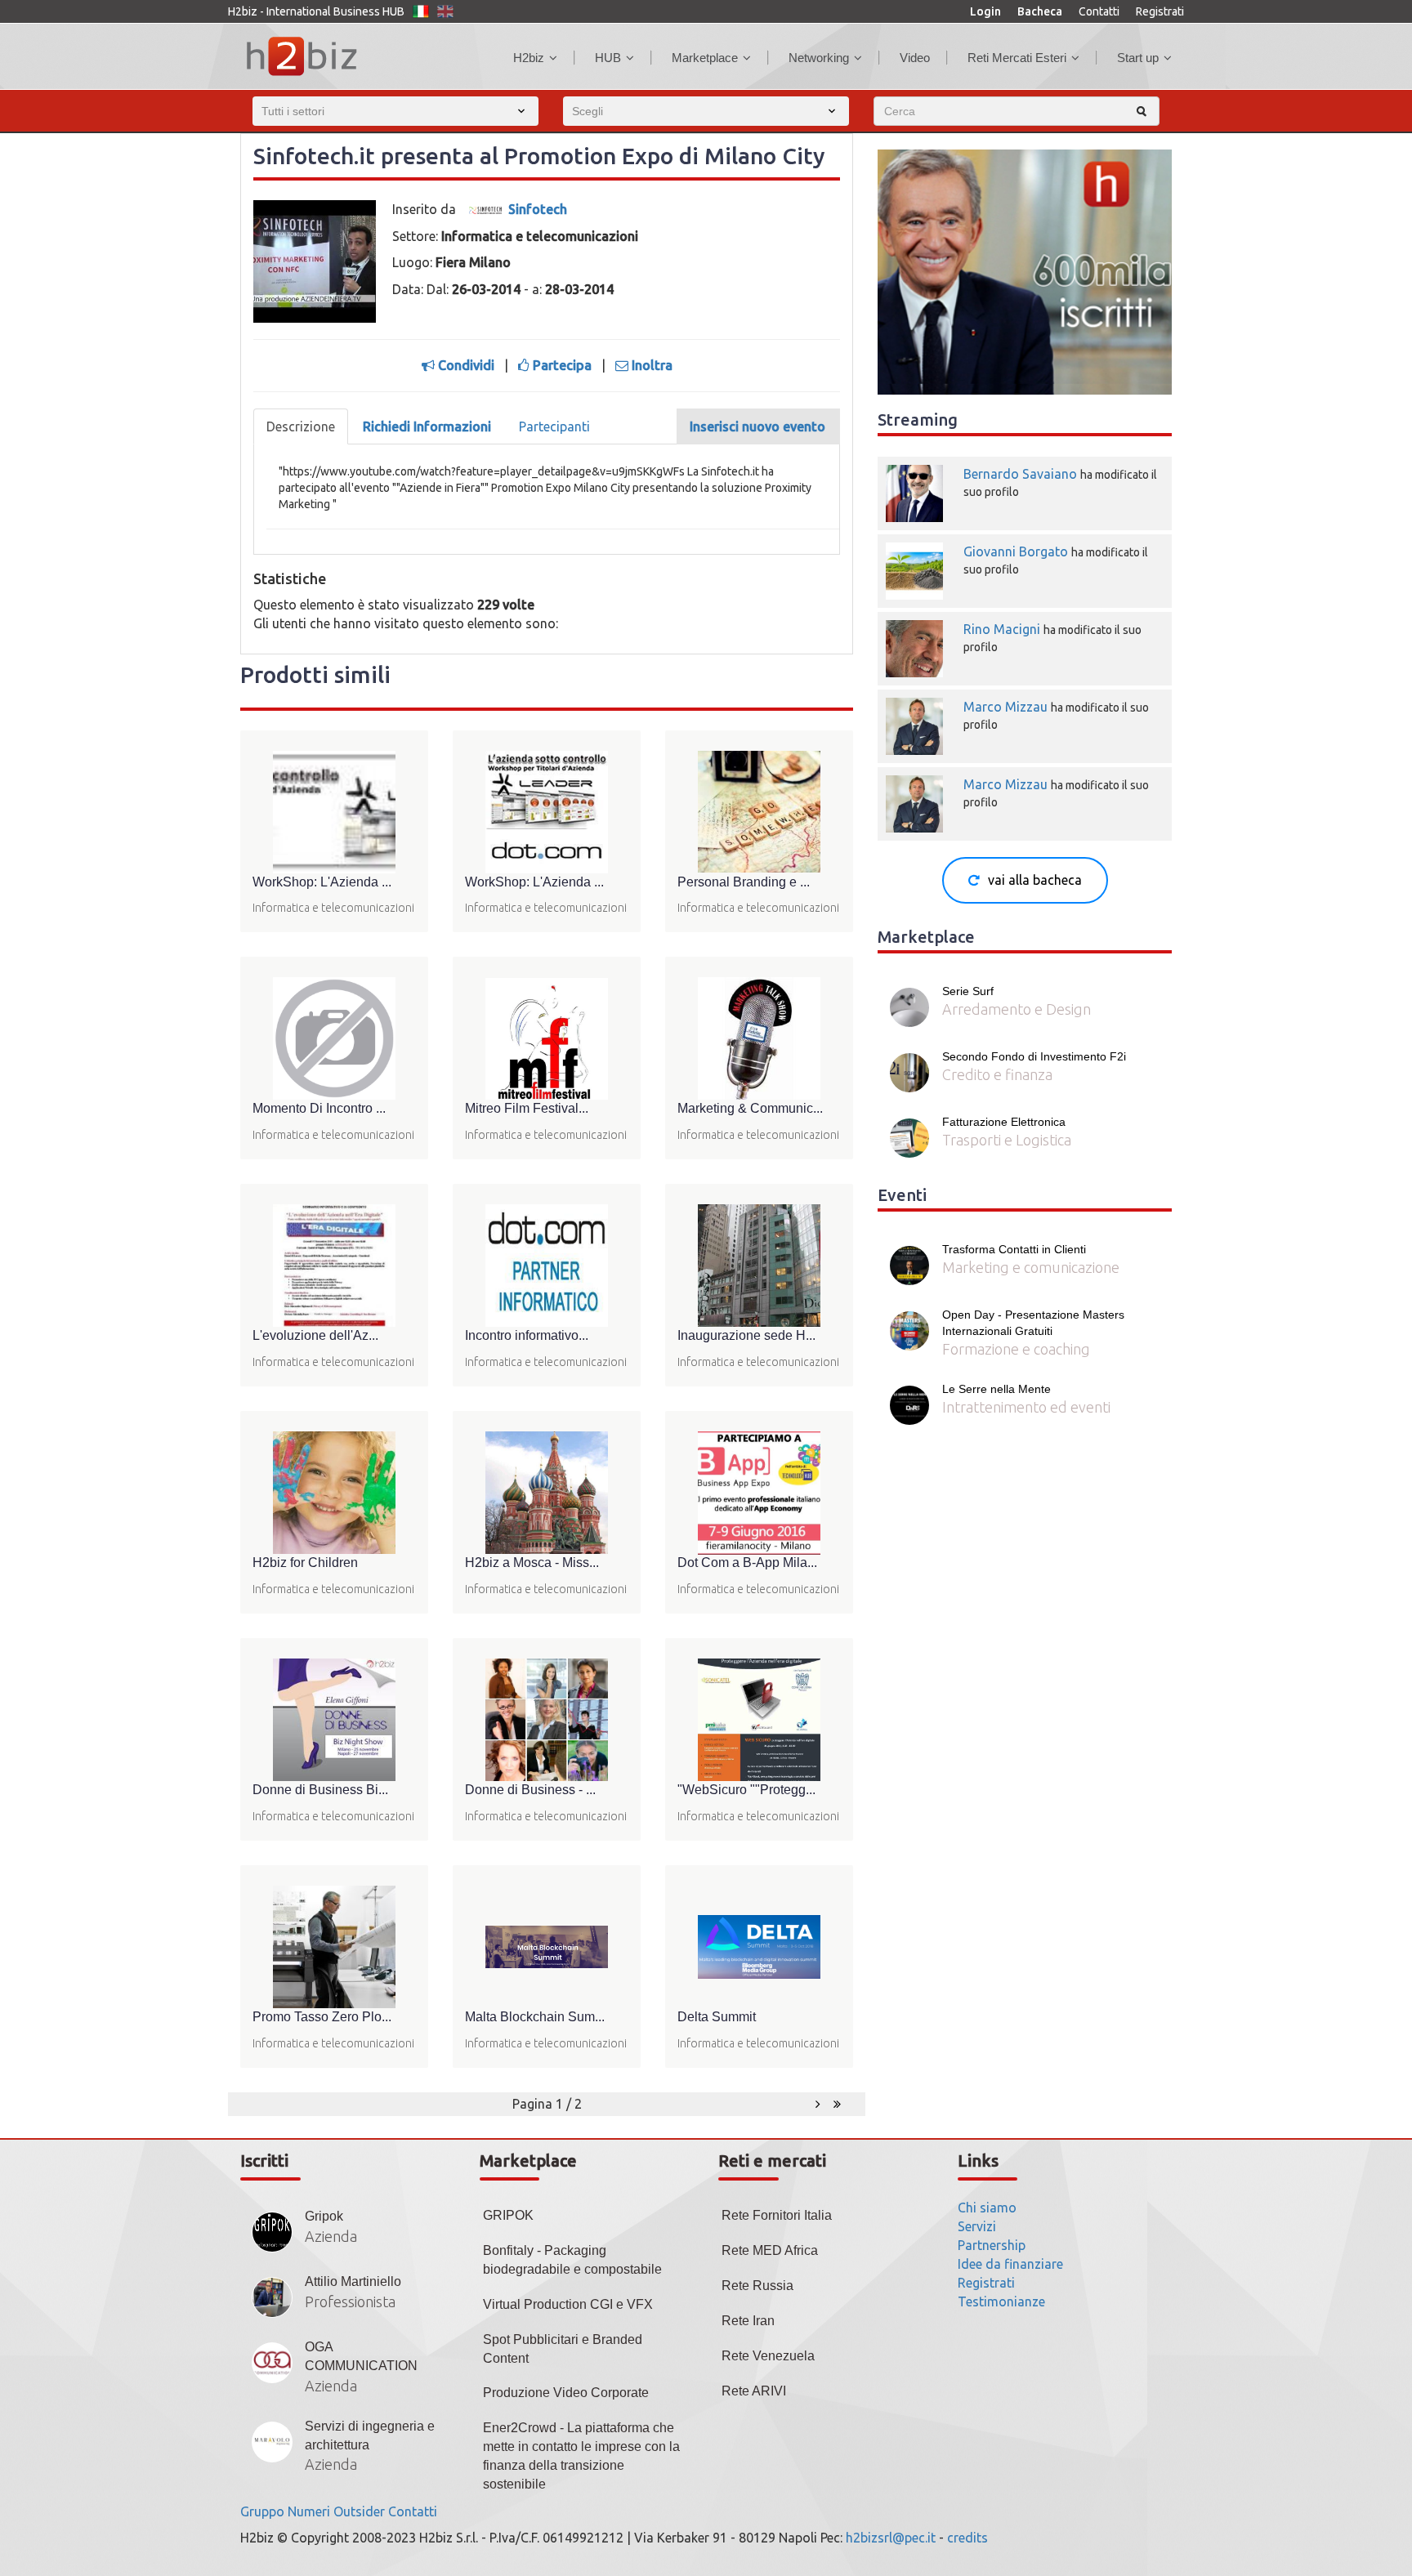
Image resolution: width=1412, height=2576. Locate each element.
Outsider (359, 2511)
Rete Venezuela (768, 2356)
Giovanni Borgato (1016, 551)
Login (985, 11)
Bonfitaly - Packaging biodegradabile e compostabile (572, 2260)
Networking (819, 58)
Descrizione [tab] (301, 426)
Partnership (992, 2245)
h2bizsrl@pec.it (891, 2538)
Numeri (309, 2511)
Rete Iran (748, 2321)
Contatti (1099, 11)
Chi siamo (987, 2208)
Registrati (1160, 11)
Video (915, 58)
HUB (608, 58)
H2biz (529, 58)
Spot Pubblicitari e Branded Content (563, 2349)
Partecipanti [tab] (554, 426)
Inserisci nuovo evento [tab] (757, 426)
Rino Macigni (1002, 629)
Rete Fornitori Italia (777, 2215)
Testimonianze (1001, 2301)
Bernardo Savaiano (1020, 474)
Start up (1138, 58)
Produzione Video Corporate (566, 2393)
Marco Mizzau (1005, 707)
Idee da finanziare (1010, 2264)
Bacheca (1040, 11)
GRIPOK (508, 2215)
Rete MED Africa (770, 2250)
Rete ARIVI (754, 2391)
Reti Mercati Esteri (1017, 58)
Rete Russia (757, 2286)
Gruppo (262, 2511)
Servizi (977, 2226)
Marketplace (705, 58)
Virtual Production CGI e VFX (568, 2304)
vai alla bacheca (1035, 880)
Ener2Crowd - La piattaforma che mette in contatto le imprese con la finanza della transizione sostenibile (581, 2456)
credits (967, 2538)
